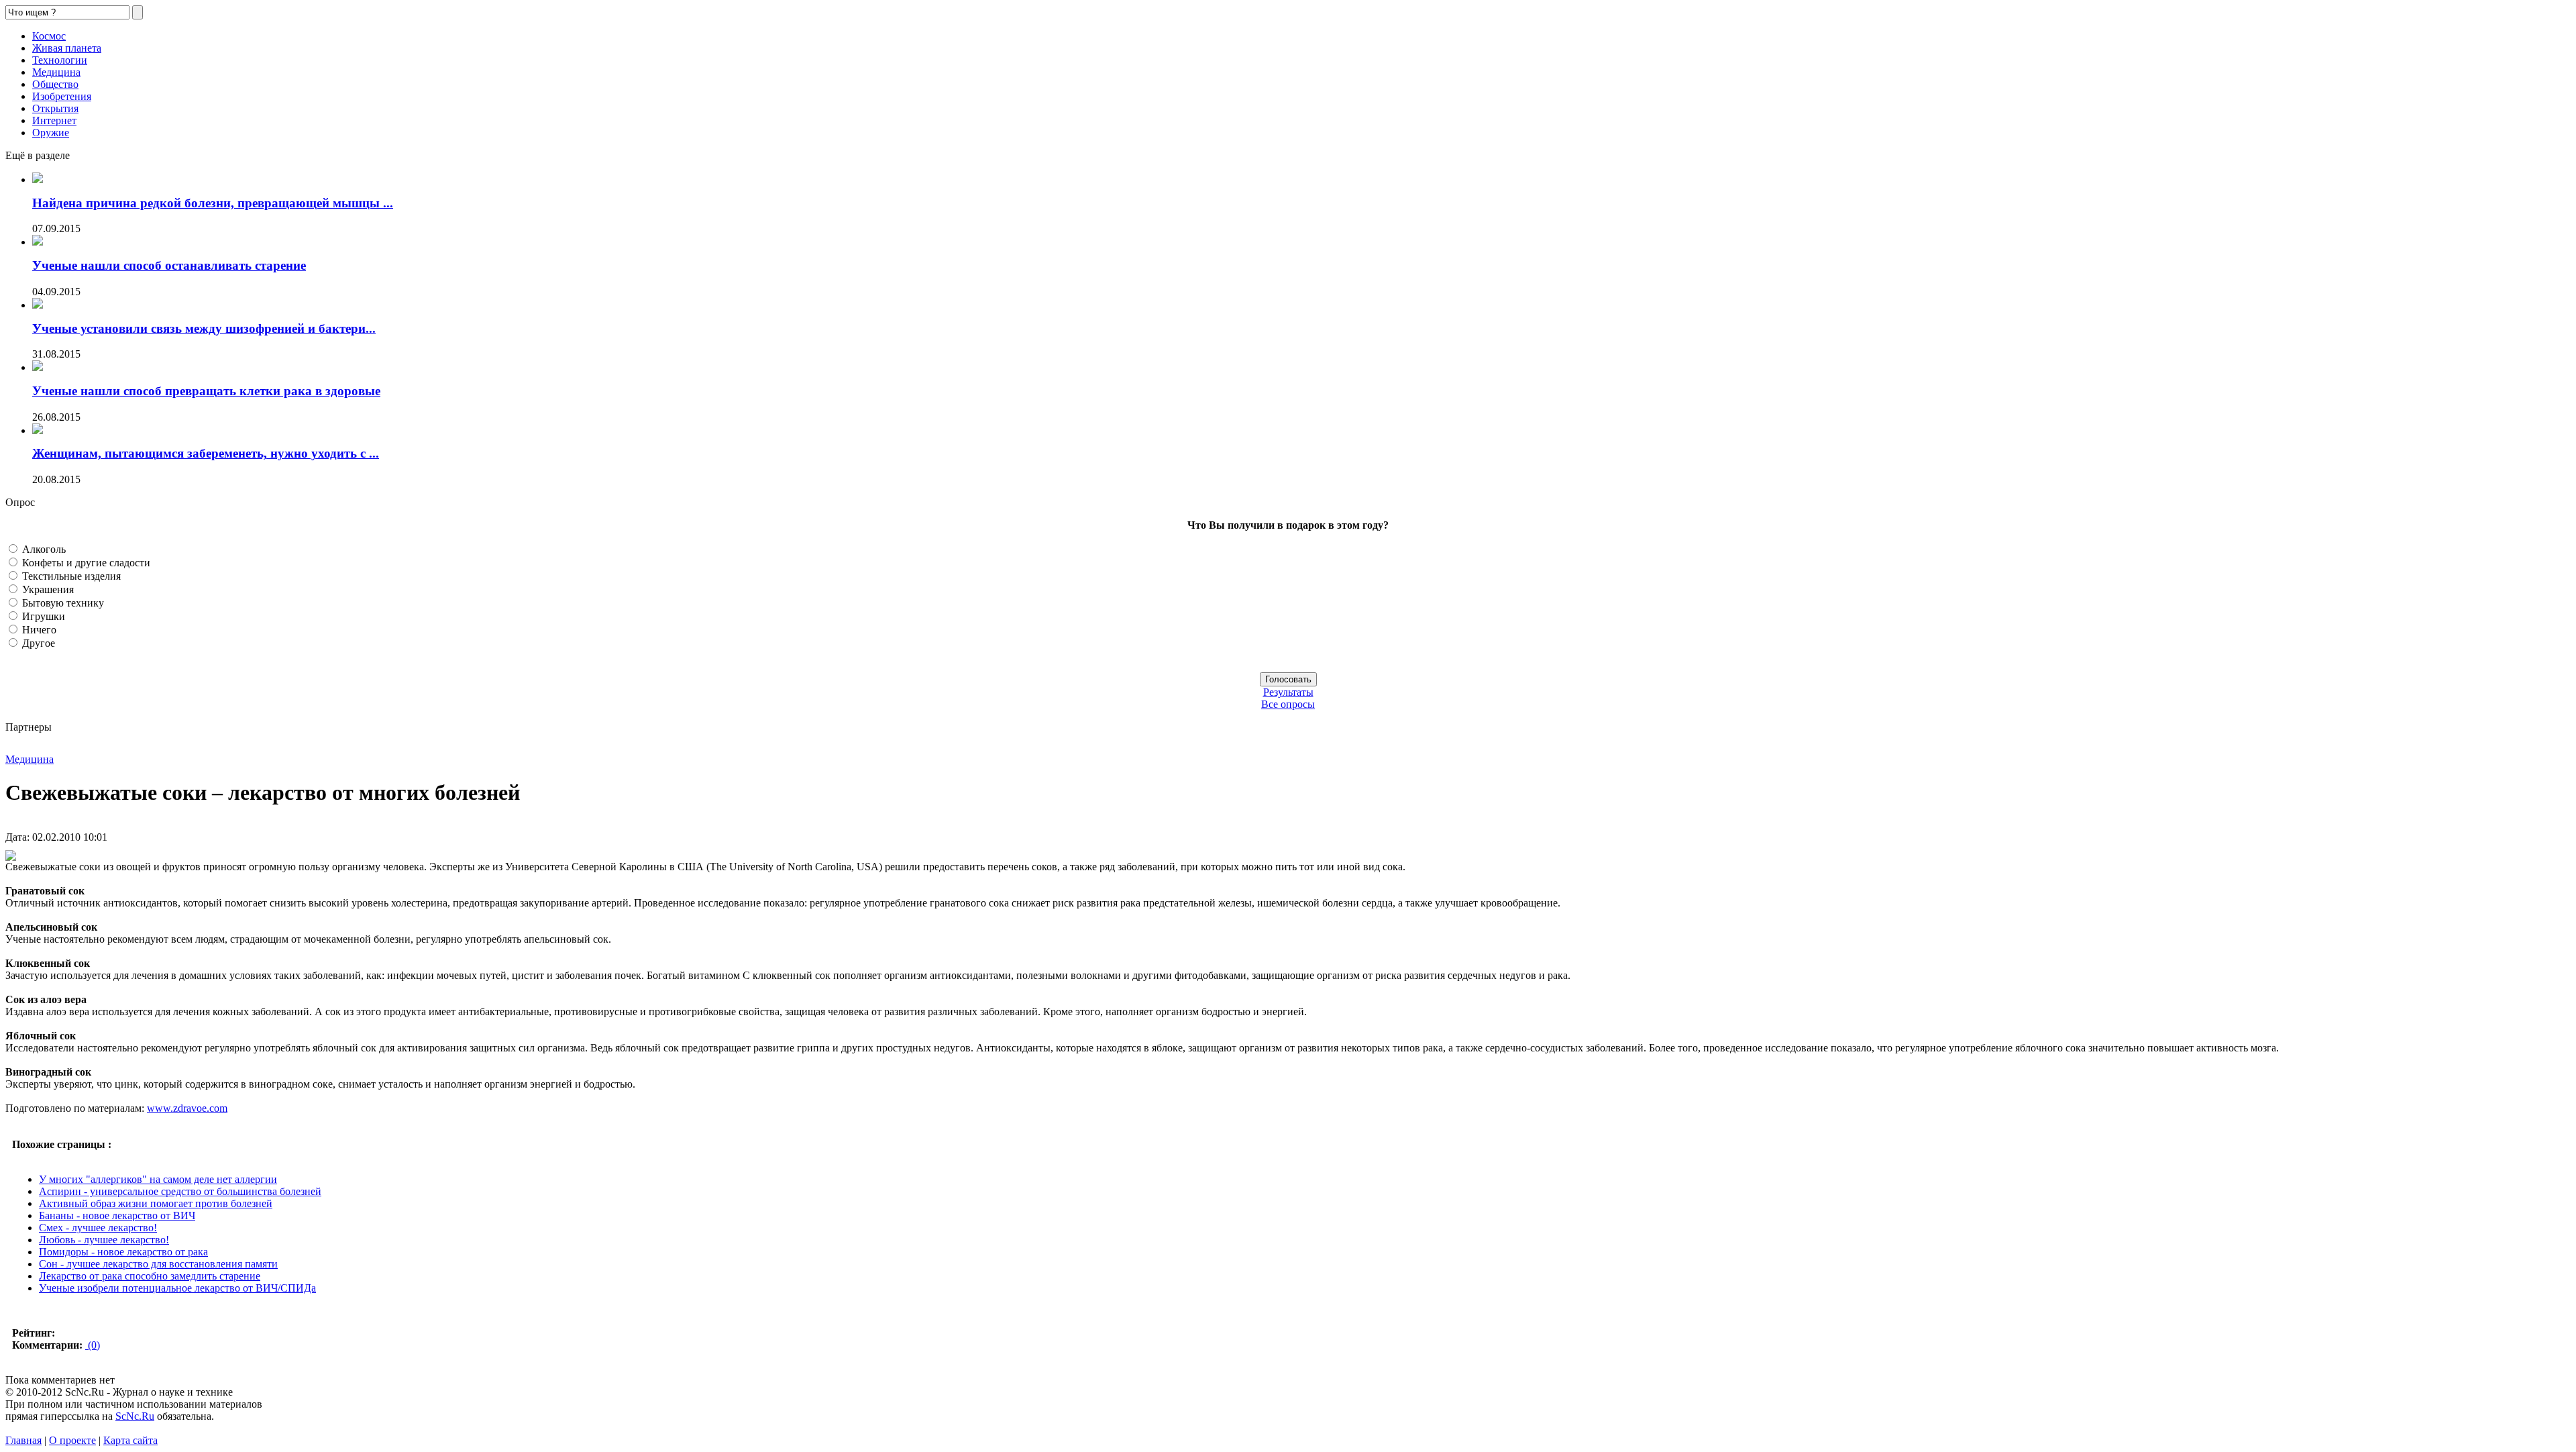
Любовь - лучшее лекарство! (104, 1240)
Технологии (60, 60)
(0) (93, 1345)
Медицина (56, 72)
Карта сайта (130, 1440)
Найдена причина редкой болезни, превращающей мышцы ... (213, 203)
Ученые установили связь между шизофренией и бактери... (204, 328)
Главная (23, 1440)
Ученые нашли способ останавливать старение (169, 265)
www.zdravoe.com (187, 1108)
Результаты (1288, 692)
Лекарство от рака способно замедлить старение (150, 1276)
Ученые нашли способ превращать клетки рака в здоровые (206, 391)
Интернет (54, 120)
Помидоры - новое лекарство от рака (123, 1252)
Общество (55, 84)
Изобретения (62, 96)
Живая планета (67, 48)
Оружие (51, 133)
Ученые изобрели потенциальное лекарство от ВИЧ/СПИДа (177, 1288)
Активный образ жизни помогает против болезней (156, 1203)
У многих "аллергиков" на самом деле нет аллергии (158, 1179)
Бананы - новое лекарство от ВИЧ (117, 1215)
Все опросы (1288, 704)
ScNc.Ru (135, 1416)
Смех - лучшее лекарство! (98, 1228)
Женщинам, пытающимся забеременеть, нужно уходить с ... (206, 453)
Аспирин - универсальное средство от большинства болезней (180, 1191)
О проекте (72, 1440)
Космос (49, 36)
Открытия (55, 108)
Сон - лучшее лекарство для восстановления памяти (158, 1264)
